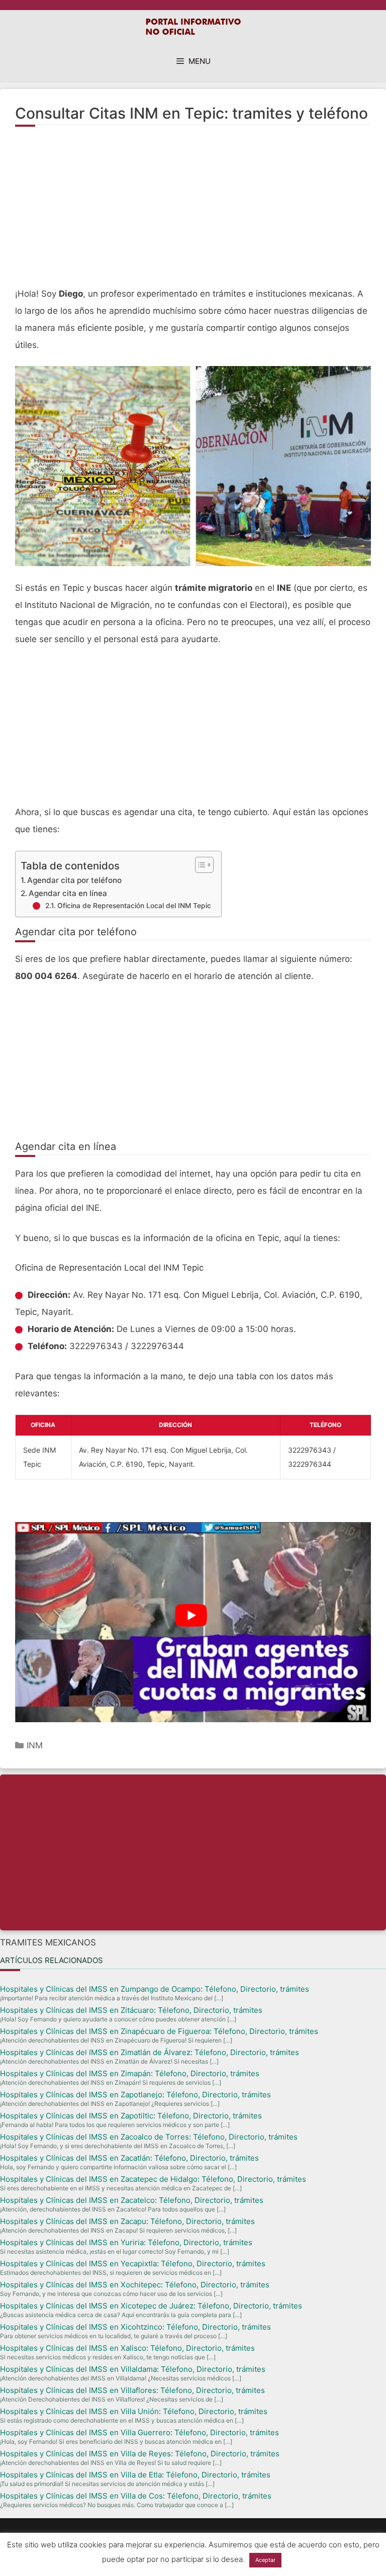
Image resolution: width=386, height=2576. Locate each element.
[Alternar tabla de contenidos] (199, 865)
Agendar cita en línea (68, 893)
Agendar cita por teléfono (74, 880)
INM (35, 1745)
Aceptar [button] (265, 2560)
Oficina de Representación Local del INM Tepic (134, 906)
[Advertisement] (193, 212)
